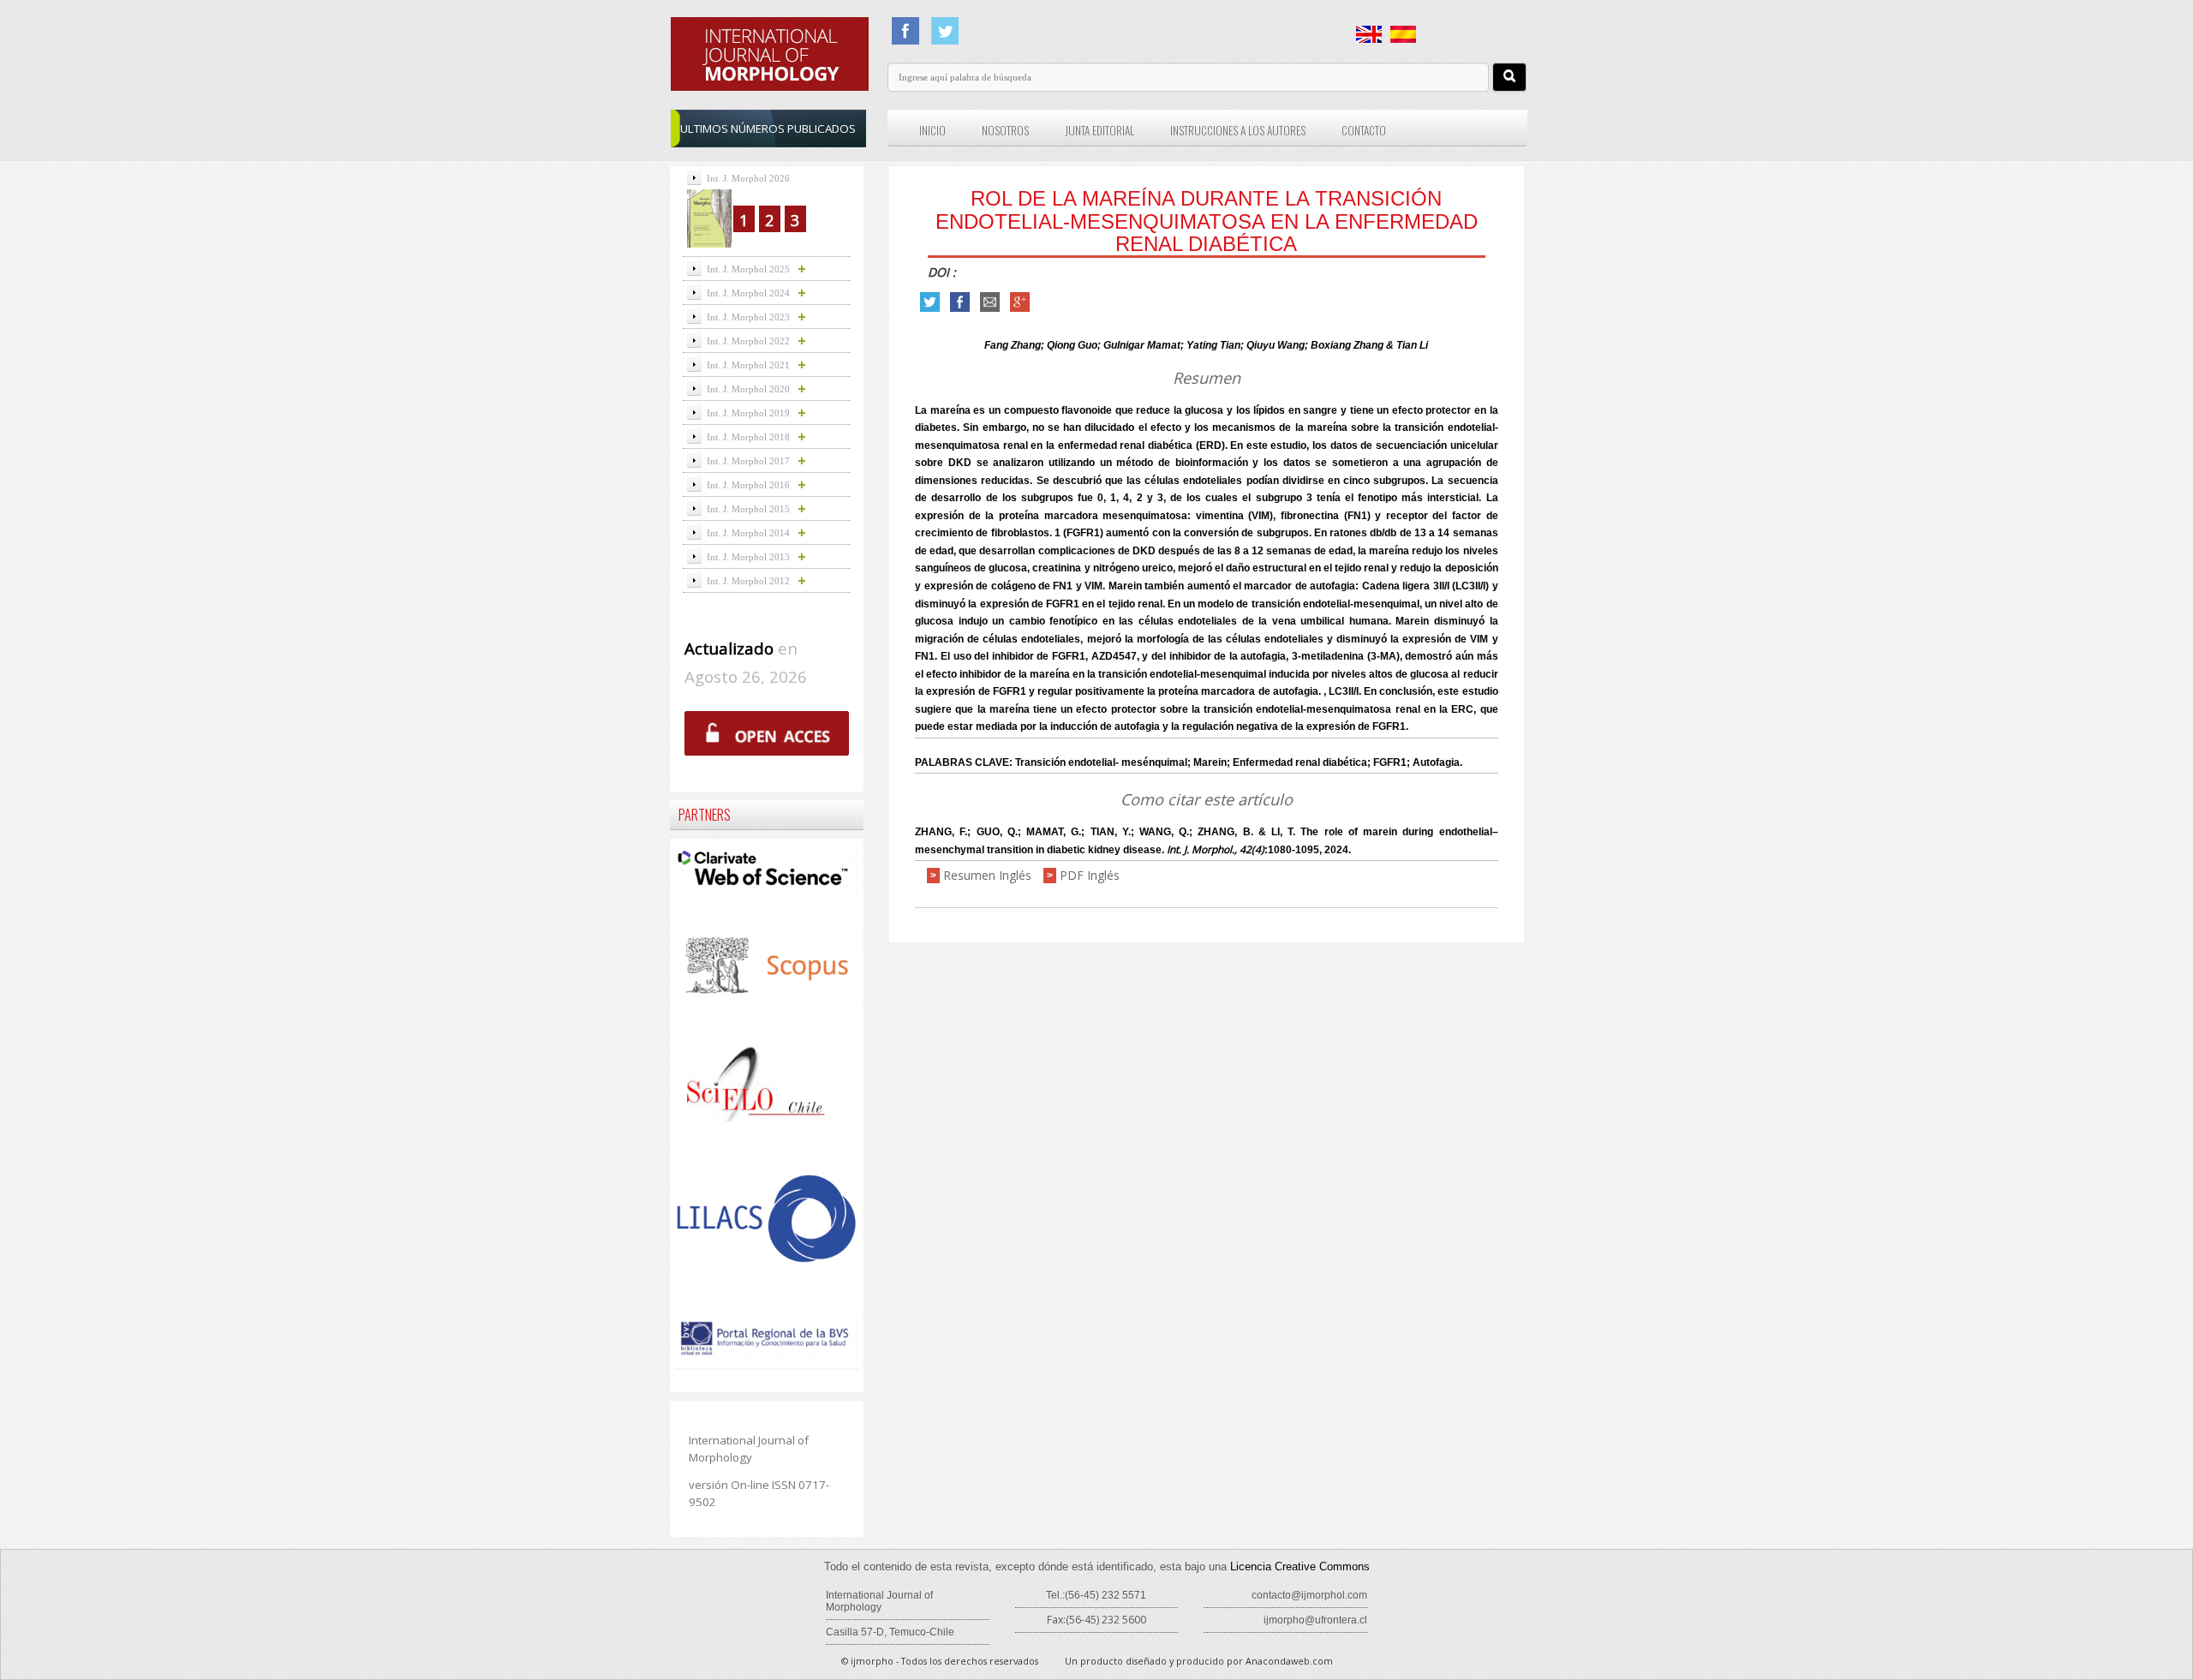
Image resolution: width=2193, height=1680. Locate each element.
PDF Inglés (1090, 875)
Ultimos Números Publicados (768, 129)
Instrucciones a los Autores (1238, 130)
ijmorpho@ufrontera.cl (1315, 1620)
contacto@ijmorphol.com (1309, 1595)
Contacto (1364, 130)
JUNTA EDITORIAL (1099, 130)
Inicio (932, 130)
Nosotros (1005, 130)
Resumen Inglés (987, 875)
